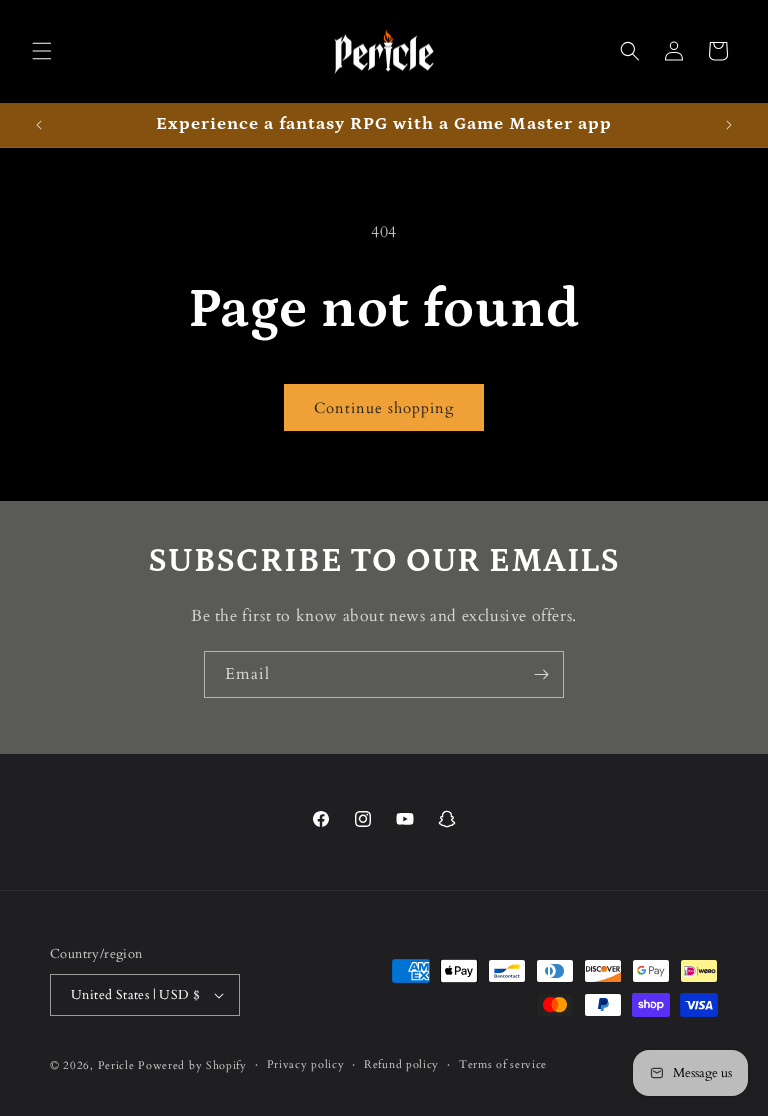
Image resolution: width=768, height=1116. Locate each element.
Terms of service (503, 1064)
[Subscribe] (541, 674)
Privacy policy (306, 1064)
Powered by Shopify (192, 1065)
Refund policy (401, 1064)
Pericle (116, 1065)
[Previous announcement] (39, 125)
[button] (42, 51)
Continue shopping (384, 408)
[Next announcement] (729, 125)
